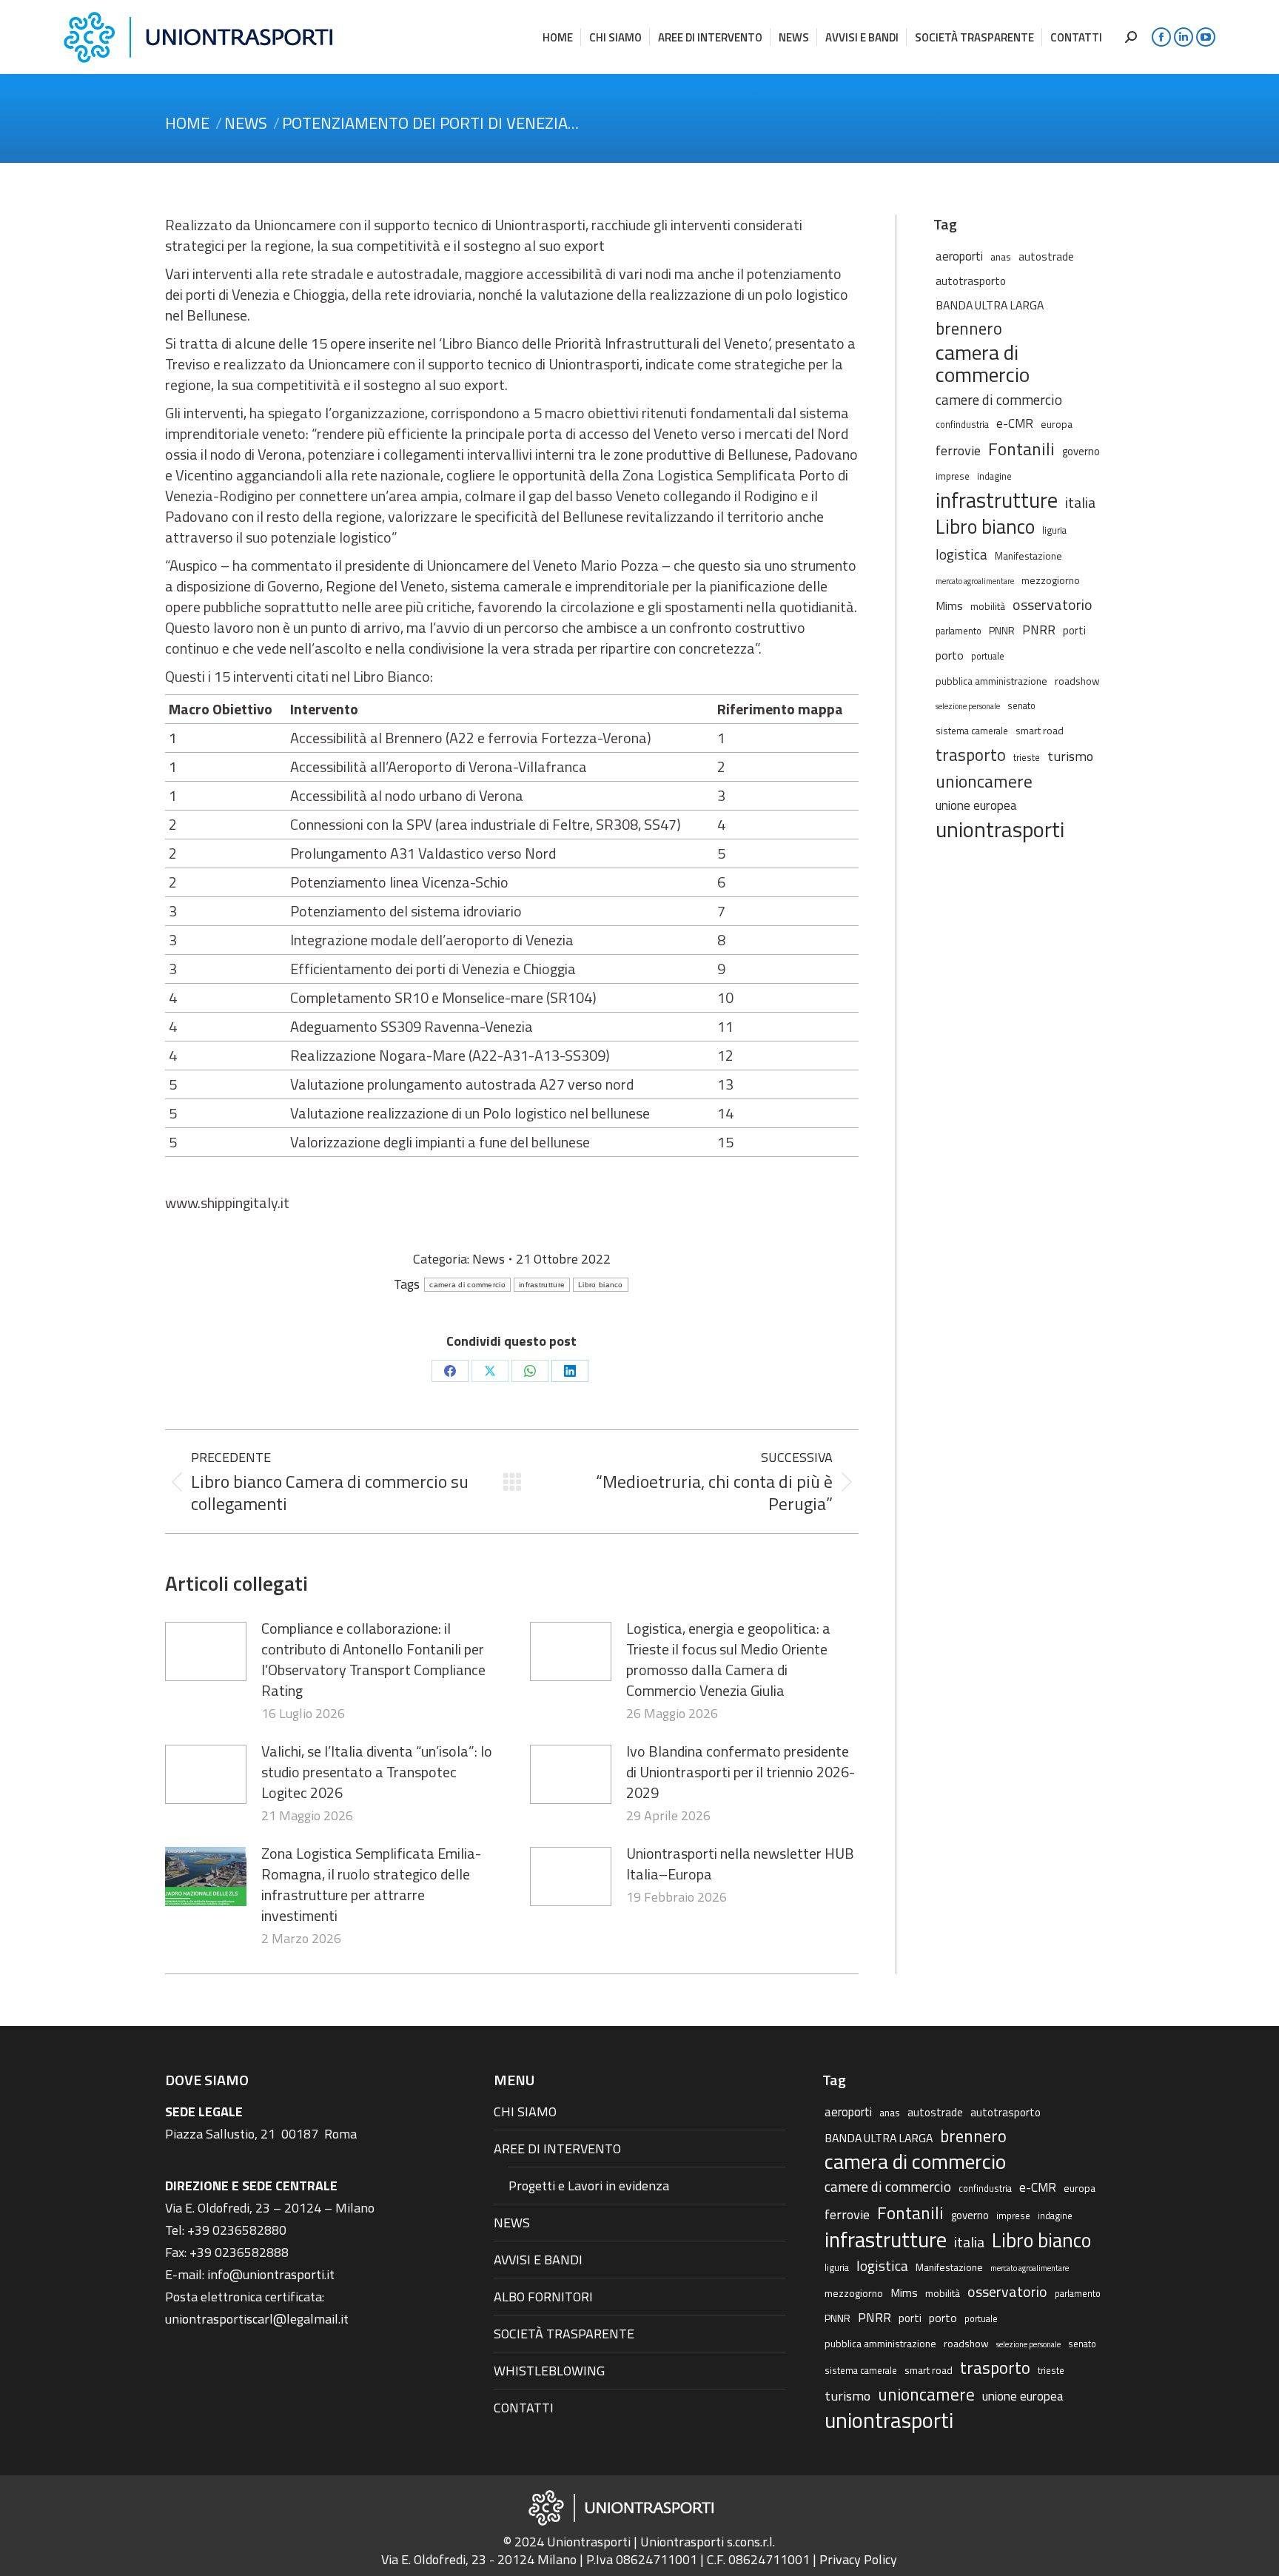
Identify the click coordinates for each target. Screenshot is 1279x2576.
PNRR (1039, 630)
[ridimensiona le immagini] (206, 1651)
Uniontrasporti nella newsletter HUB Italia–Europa (740, 1864)
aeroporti (959, 256)
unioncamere (984, 782)
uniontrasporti (1000, 829)
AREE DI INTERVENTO (557, 2149)
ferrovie (958, 450)
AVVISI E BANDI (538, 2260)
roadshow (1077, 681)
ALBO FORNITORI (543, 2297)
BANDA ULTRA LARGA (990, 305)
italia (1080, 503)
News (489, 1259)
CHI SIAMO (525, 2112)
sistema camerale (972, 731)
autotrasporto (971, 281)
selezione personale (968, 706)
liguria (1054, 530)
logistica (961, 554)
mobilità (988, 606)
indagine (994, 476)
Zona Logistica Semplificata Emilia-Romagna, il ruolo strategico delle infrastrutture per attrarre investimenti (371, 1885)
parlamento (959, 631)
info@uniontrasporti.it (271, 2274)
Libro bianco (601, 1285)
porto (950, 655)
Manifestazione (1028, 556)
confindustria (962, 425)
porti (1074, 630)
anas (1001, 256)
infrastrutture (542, 1285)
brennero (969, 329)
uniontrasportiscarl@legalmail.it (257, 2319)
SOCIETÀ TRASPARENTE (564, 2334)
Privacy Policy (858, 2559)
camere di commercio (999, 399)
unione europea (976, 805)
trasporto (971, 755)
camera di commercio (467, 1285)
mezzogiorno (1051, 580)
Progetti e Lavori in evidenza (589, 2186)
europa (1057, 424)
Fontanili (1021, 449)
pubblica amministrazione (991, 681)
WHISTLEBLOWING (549, 2371)
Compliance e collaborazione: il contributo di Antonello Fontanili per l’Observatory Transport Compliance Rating (373, 1660)
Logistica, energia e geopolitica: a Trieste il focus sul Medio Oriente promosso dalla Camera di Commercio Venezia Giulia (728, 1660)
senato (1021, 706)
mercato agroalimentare (975, 581)
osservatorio (1053, 605)
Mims (949, 606)
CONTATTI (524, 2408)
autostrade (1046, 256)
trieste (1027, 758)
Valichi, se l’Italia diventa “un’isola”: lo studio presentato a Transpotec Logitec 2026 (377, 1772)
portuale (988, 656)
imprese (953, 476)
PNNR (1002, 630)
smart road (1040, 730)
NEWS (512, 2223)
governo (1081, 451)
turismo (1070, 756)
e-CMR (1015, 423)
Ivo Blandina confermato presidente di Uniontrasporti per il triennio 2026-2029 (741, 1772)
